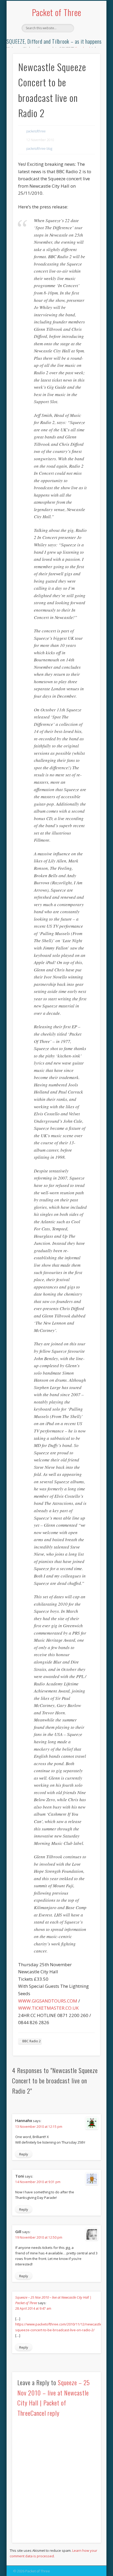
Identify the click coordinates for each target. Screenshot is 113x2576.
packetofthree (36, 131)
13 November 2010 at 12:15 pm (39, 2127)
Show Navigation (87, 47)
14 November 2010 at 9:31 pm (38, 2182)
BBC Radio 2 (32, 2041)
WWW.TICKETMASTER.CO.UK (48, 2008)
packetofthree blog (39, 149)
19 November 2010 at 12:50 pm (39, 2237)
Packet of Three (57, 12)
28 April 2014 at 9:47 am (33, 2308)
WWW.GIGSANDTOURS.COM (48, 2001)
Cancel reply (45, 2413)
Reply (24, 2154)
